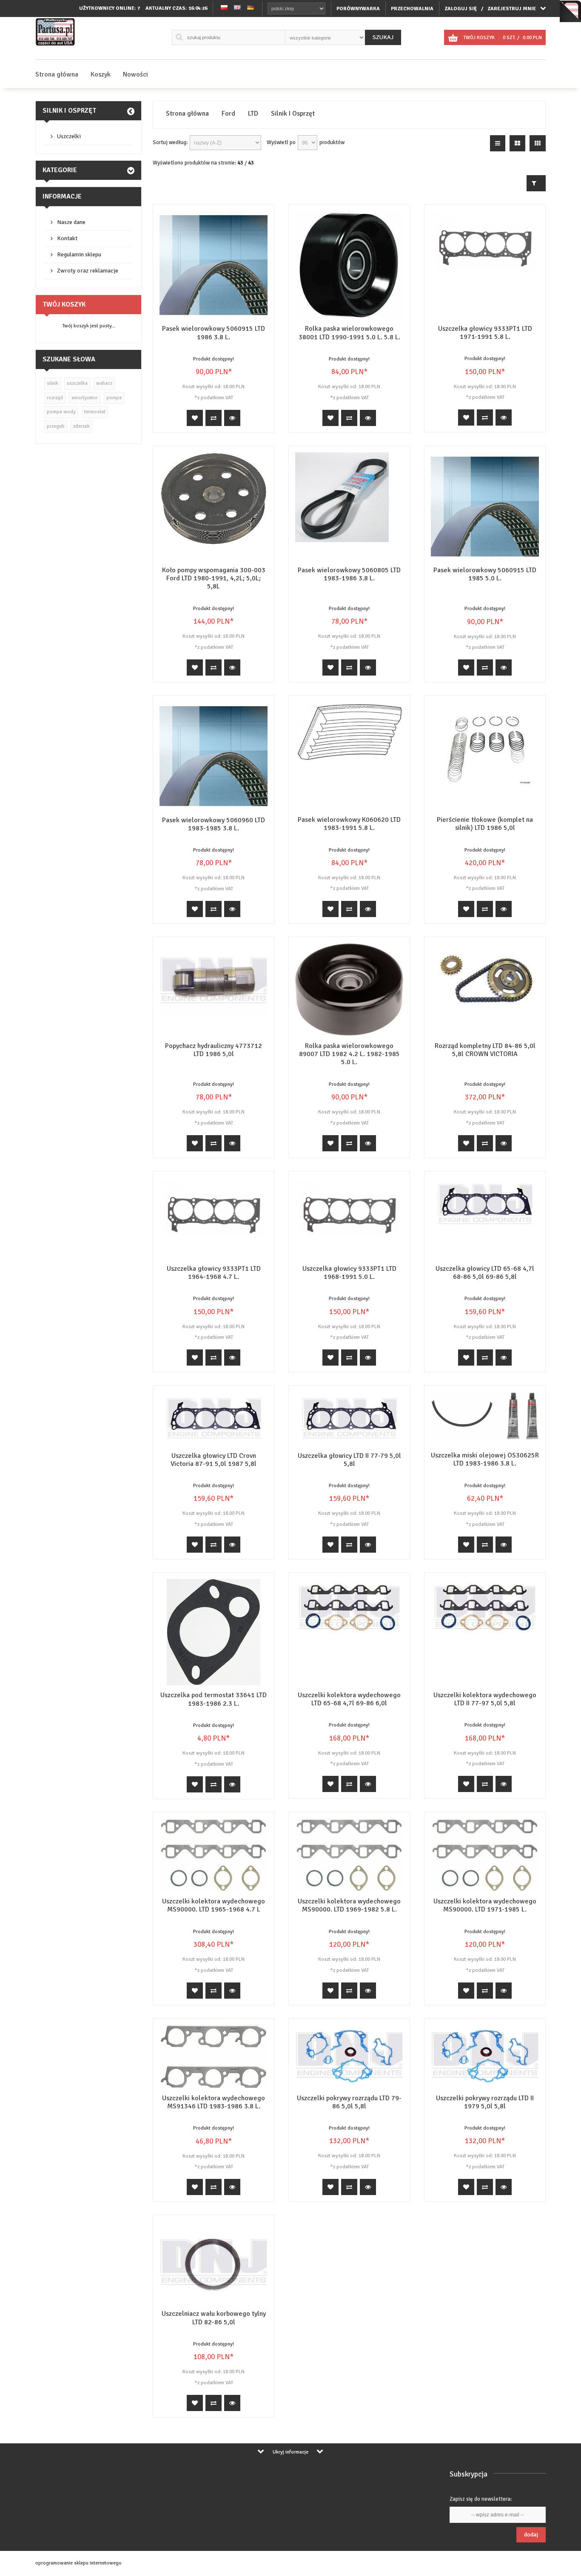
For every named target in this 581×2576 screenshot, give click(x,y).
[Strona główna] (56, 46)
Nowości (135, 74)
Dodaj (531, 2535)
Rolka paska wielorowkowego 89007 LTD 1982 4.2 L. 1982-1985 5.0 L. (349, 1054)
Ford (228, 114)
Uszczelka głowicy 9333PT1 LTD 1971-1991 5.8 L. (485, 333)
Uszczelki (69, 136)
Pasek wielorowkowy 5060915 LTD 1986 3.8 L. (214, 333)
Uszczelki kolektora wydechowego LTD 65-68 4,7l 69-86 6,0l (349, 1699)
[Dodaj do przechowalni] (195, 418)
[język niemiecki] (251, 8)
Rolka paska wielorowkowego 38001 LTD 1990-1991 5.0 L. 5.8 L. (349, 333)
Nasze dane (71, 222)
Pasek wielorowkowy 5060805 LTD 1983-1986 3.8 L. (349, 574)
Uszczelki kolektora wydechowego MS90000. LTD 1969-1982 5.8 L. (349, 1905)
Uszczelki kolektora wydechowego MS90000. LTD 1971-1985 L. (485, 1905)
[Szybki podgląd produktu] (232, 418)
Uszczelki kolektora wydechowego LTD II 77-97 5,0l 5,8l (485, 1699)
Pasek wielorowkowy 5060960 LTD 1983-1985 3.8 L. (214, 824)
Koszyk (101, 74)
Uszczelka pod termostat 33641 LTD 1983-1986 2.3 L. (214, 1699)
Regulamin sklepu (79, 254)
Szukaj (383, 37)
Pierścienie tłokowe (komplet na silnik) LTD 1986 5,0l (485, 824)
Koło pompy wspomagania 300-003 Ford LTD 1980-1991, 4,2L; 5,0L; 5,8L (214, 578)
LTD (253, 114)
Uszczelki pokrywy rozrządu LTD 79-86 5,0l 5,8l (349, 2102)
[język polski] (224, 8)
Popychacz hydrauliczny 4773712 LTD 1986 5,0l (214, 1050)
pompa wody (61, 412)
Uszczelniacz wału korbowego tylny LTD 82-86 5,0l (214, 2318)
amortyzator (85, 398)
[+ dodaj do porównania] (214, 418)
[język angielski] (237, 8)
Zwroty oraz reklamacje (88, 271)
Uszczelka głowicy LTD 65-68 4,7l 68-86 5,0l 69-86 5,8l (485, 1273)
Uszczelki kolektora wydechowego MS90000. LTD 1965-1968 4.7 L (214, 1905)
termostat (95, 412)
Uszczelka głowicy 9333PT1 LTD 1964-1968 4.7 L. (214, 1273)
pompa (114, 398)
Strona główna (57, 74)
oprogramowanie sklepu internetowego (78, 2563)
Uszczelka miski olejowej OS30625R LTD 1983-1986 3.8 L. (485, 1459)
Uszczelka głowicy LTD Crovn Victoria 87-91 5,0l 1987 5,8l (214, 1460)
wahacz (104, 383)
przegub (56, 426)
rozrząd (55, 398)
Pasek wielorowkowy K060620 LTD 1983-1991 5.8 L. (349, 824)
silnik (53, 383)
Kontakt (67, 238)
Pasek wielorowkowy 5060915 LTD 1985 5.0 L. (485, 574)
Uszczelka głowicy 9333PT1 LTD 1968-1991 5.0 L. (349, 1273)
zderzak (81, 426)
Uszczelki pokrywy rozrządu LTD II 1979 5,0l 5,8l (485, 2102)
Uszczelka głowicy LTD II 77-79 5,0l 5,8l (349, 1460)
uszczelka (77, 383)
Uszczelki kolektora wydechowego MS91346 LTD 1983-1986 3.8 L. (214, 2102)
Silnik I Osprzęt (69, 111)
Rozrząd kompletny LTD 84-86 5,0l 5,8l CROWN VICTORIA (485, 1050)
